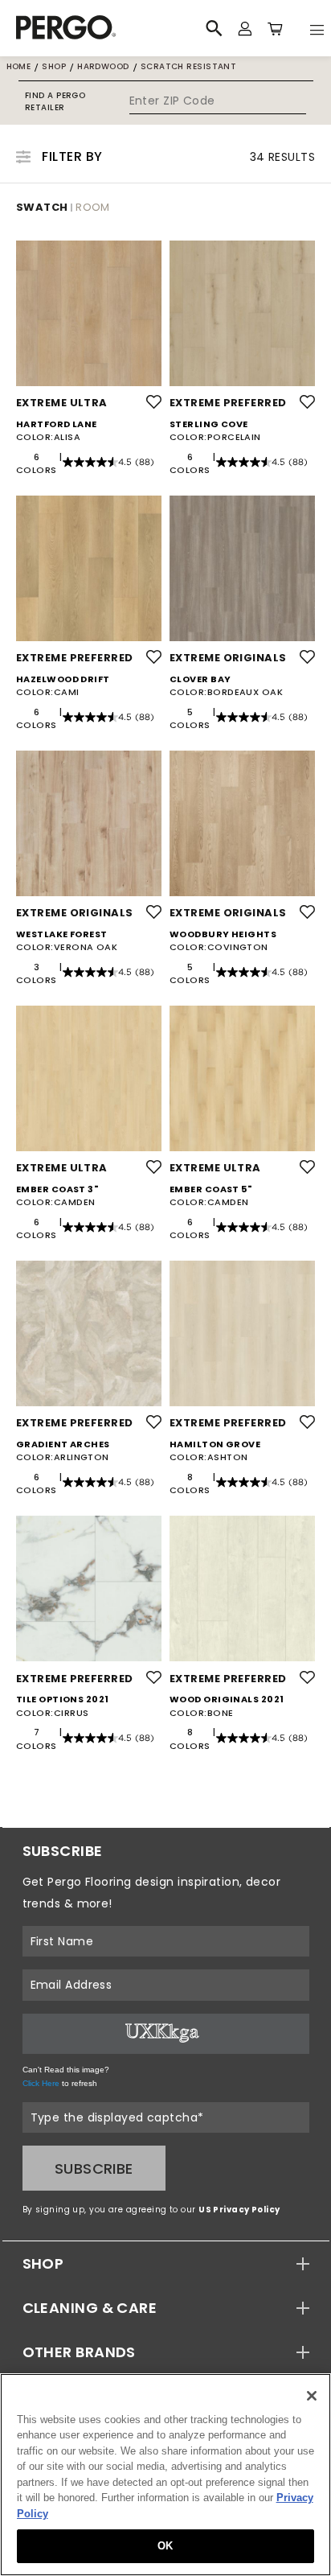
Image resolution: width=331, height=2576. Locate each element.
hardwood (103, 66)
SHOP (43, 2263)
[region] (165, 2475)
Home (19, 66)
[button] (166, 2263)
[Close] (312, 2396)
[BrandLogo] (95, 28)
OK (165, 2546)
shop (54, 66)
